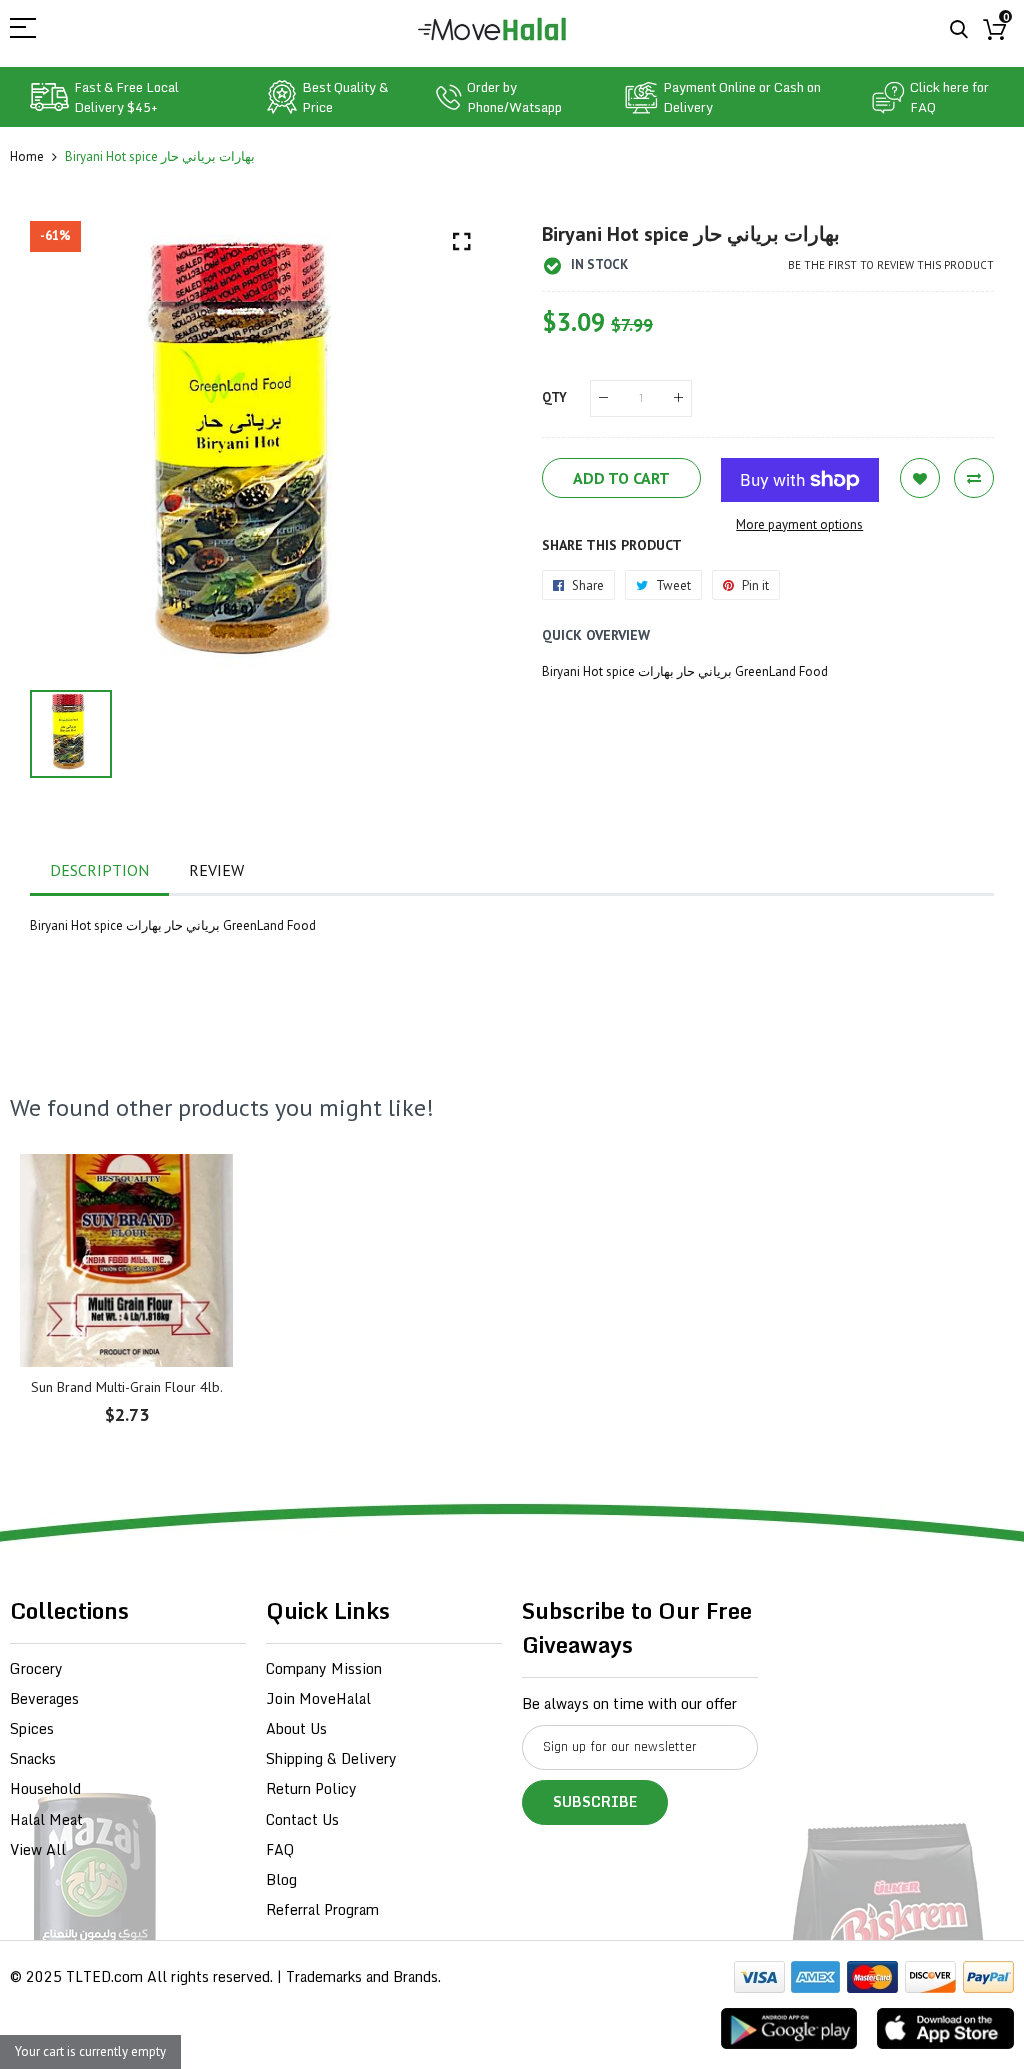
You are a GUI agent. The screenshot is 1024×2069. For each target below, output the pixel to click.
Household (45, 1788)
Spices (32, 1728)
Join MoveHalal (318, 1698)
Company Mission (324, 1668)
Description (99, 870)
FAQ (280, 1849)
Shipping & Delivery (331, 1758)
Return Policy (311, 1788)
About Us (296, 1728)
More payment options (799, 524)
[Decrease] (603, 398)
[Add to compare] (974, 478)
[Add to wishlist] (920, 478)
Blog (281, 1879)
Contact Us (302, 1819)
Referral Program (322, 1909)
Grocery (36, 1668)
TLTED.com (104, 1976)
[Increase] (678, 398)
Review (216, 870)
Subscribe (595, 1801)
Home (27, 156)
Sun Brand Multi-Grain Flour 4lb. (127, 1387)
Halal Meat (46, 1819)
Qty (554, 397)
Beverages (44, 1698)
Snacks (33, 1758)
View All (38, 1849)
